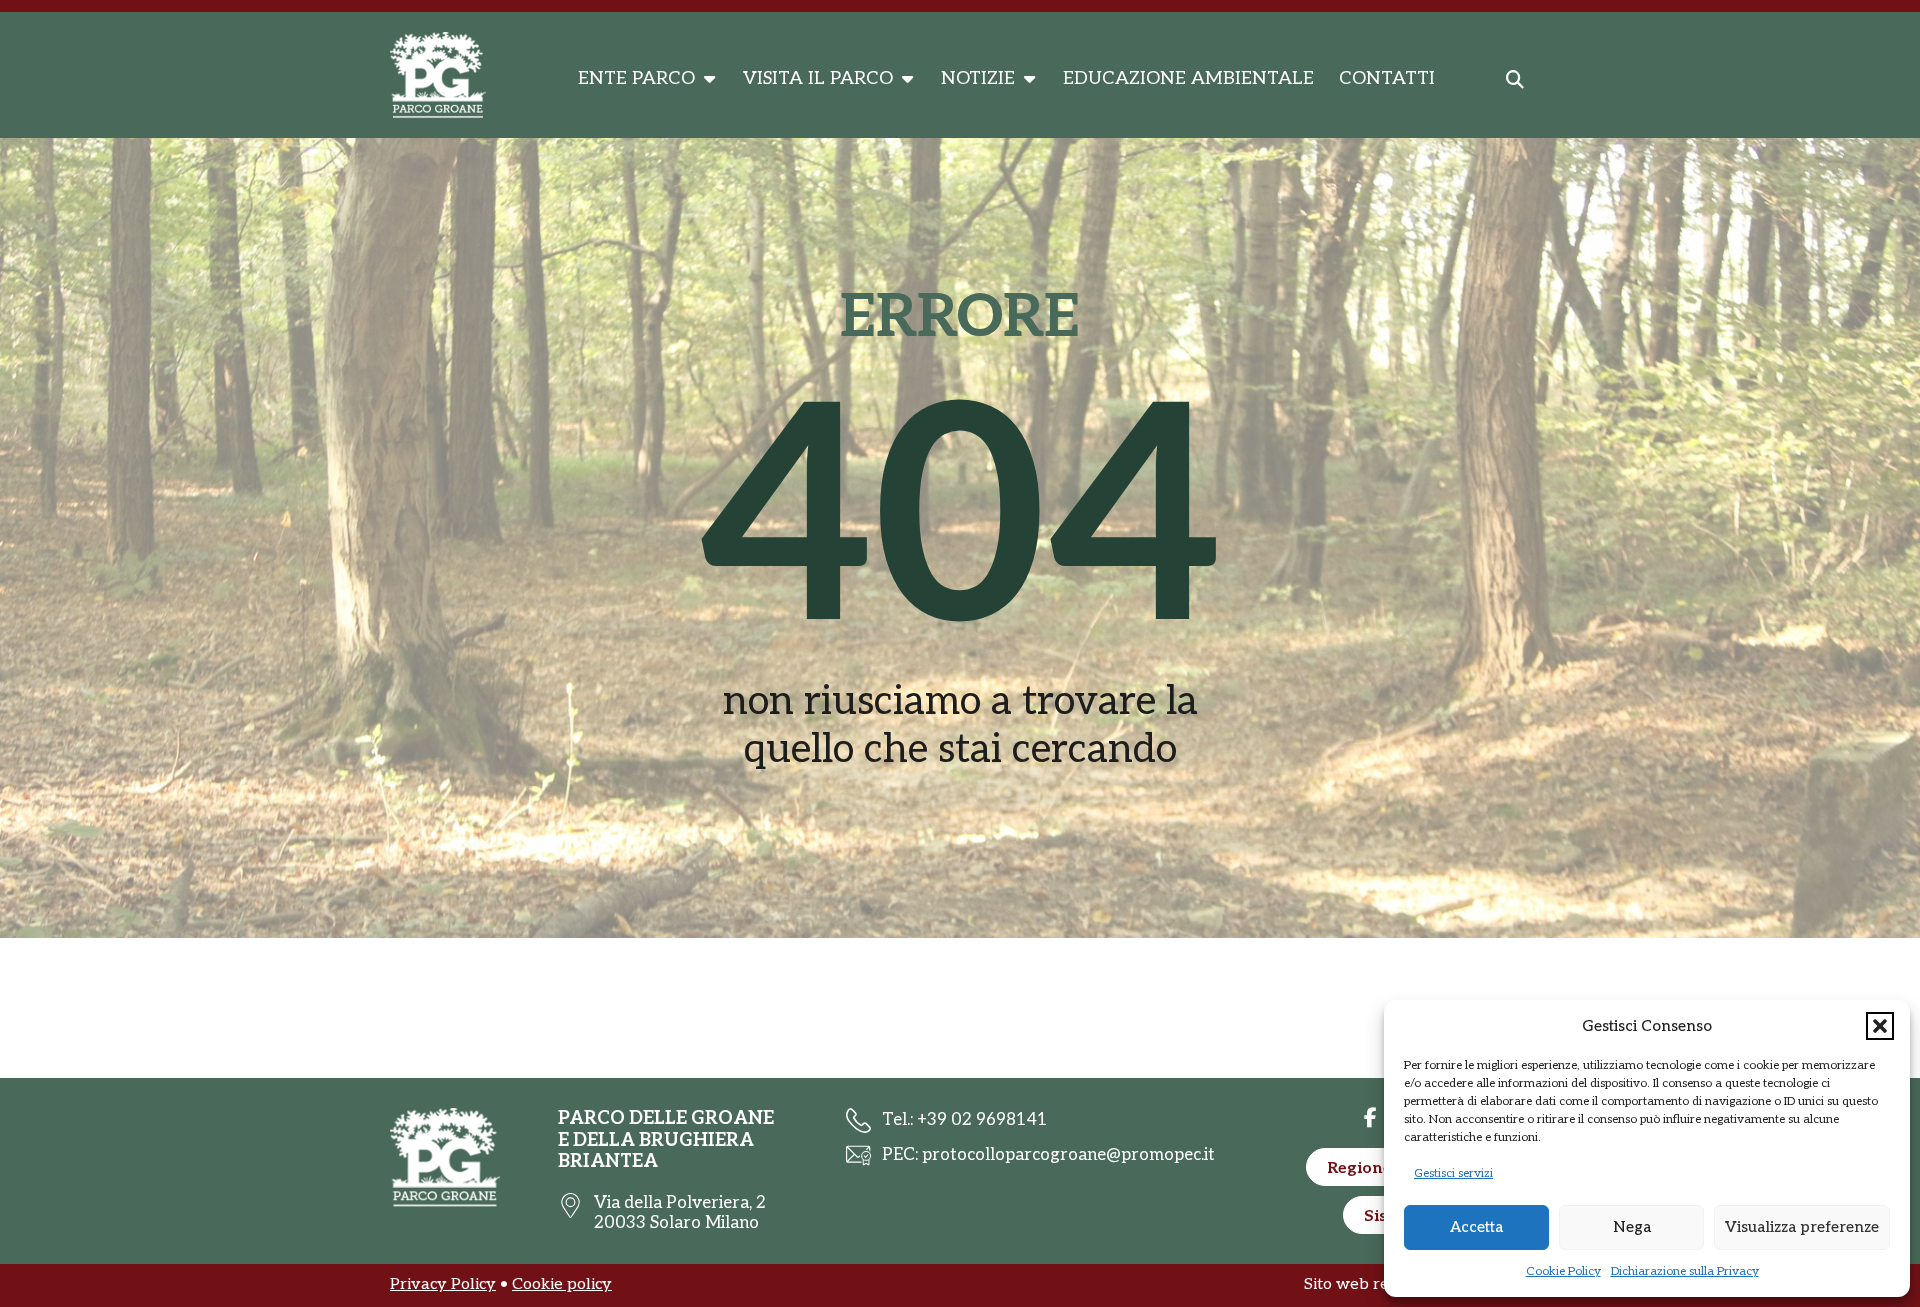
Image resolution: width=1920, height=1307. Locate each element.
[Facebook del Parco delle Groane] (1370, 1118)
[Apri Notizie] (1029, 79)
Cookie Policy (1563, 1271)
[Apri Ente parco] (709, 79)
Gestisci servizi (1453, 1173)
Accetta (1476, 1227)
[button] (1880, 1026)
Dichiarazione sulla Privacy (1685, 1271)
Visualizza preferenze (1802, 1227)
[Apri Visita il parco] (907, 79)
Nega (1632, 1227)
